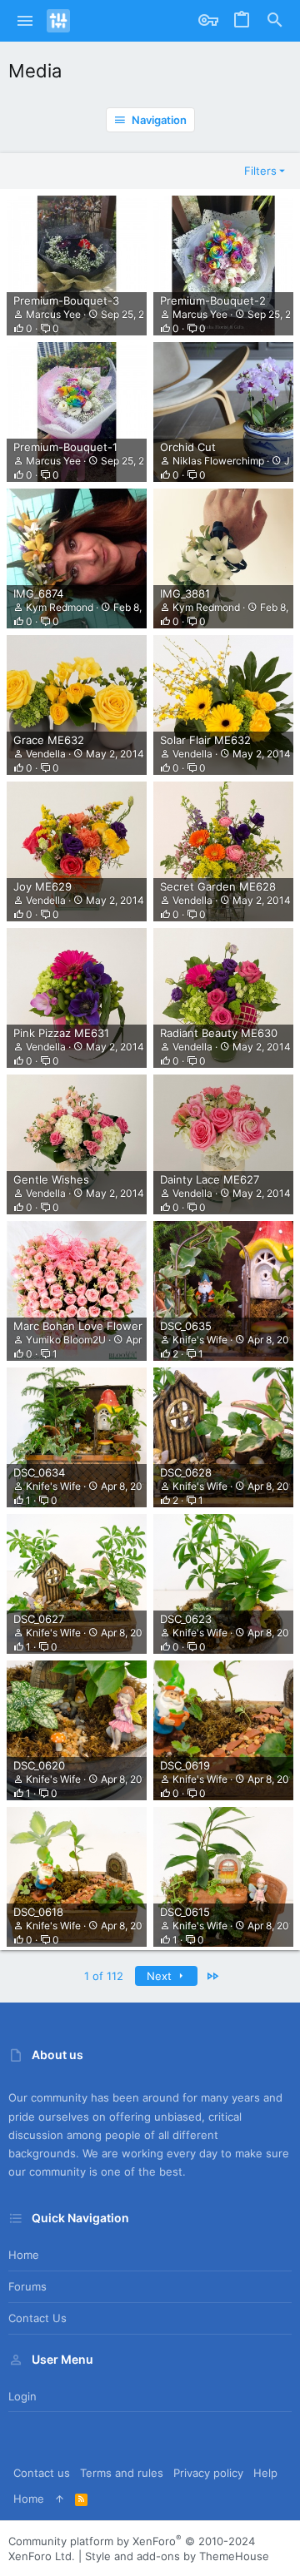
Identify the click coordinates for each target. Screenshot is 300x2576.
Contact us (37, 2318)
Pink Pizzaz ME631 (61, 1033)
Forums (27, 2286)
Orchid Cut (188, 447)
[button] (25, 21)
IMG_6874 (38, 593)
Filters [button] (260, 171)
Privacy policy (208, 2473)
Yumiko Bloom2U (66, 1340)
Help (265, 2473)
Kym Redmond (60, 607)
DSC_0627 (39, 1619)
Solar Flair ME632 (205, 740)
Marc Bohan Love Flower (78, 1326)
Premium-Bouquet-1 (65, 447)
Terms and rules (122, 2473)
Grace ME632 (49, 740)
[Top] (60, 2499)
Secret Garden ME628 (218, 886)
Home (24, 2255)
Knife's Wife (200, 1340)
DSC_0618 (38, 1912)
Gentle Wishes (51, 1179)
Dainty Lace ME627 (210, 1179)
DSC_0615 (185, 1912)
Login (22, 2396)
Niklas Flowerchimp (218, 461)
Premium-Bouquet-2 (213, 300)
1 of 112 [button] (104, 1976)
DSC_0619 (185, 1765)
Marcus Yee (53, 314)
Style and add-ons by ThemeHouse (177, 2556)
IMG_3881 (185, 593)
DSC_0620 (39, 1765)
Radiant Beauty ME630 (219, 1033)
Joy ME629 (42, 886)
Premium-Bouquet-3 (66, 300)
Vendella (46, 754)
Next (161, 1976)
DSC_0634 (39, 1472)
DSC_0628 (186, 1472)
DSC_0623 (186, 1619)
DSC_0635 (186, 1326)
